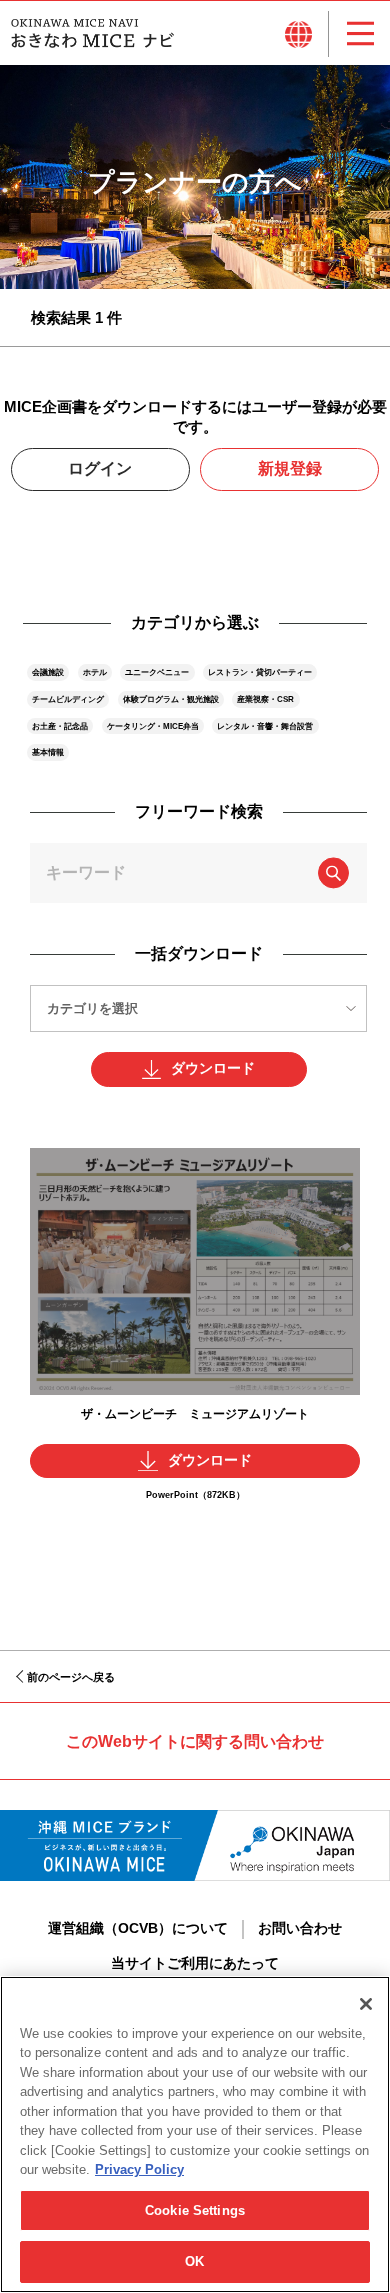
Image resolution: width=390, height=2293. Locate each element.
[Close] (366, 2004)
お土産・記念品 (60, 726)
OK (194, 2261)
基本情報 (48, 752)
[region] (195, 2134)
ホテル (95, 672)
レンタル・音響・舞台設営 (265, 726)
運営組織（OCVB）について (138, 1928)
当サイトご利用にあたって (195, 1963)
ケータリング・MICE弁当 (153, 726)
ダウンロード (213, 1068)
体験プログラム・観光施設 (171, 699)
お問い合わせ (300, 1928)
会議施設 (48, 672)
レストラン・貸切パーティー (260, 672)
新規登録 (290, 468)
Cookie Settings (195, 2210)
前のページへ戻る (71, 1677)
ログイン (100, 468)
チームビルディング (68, 699)
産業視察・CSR (265, 699)
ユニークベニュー (157, 672)
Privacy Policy (139, 2169)
